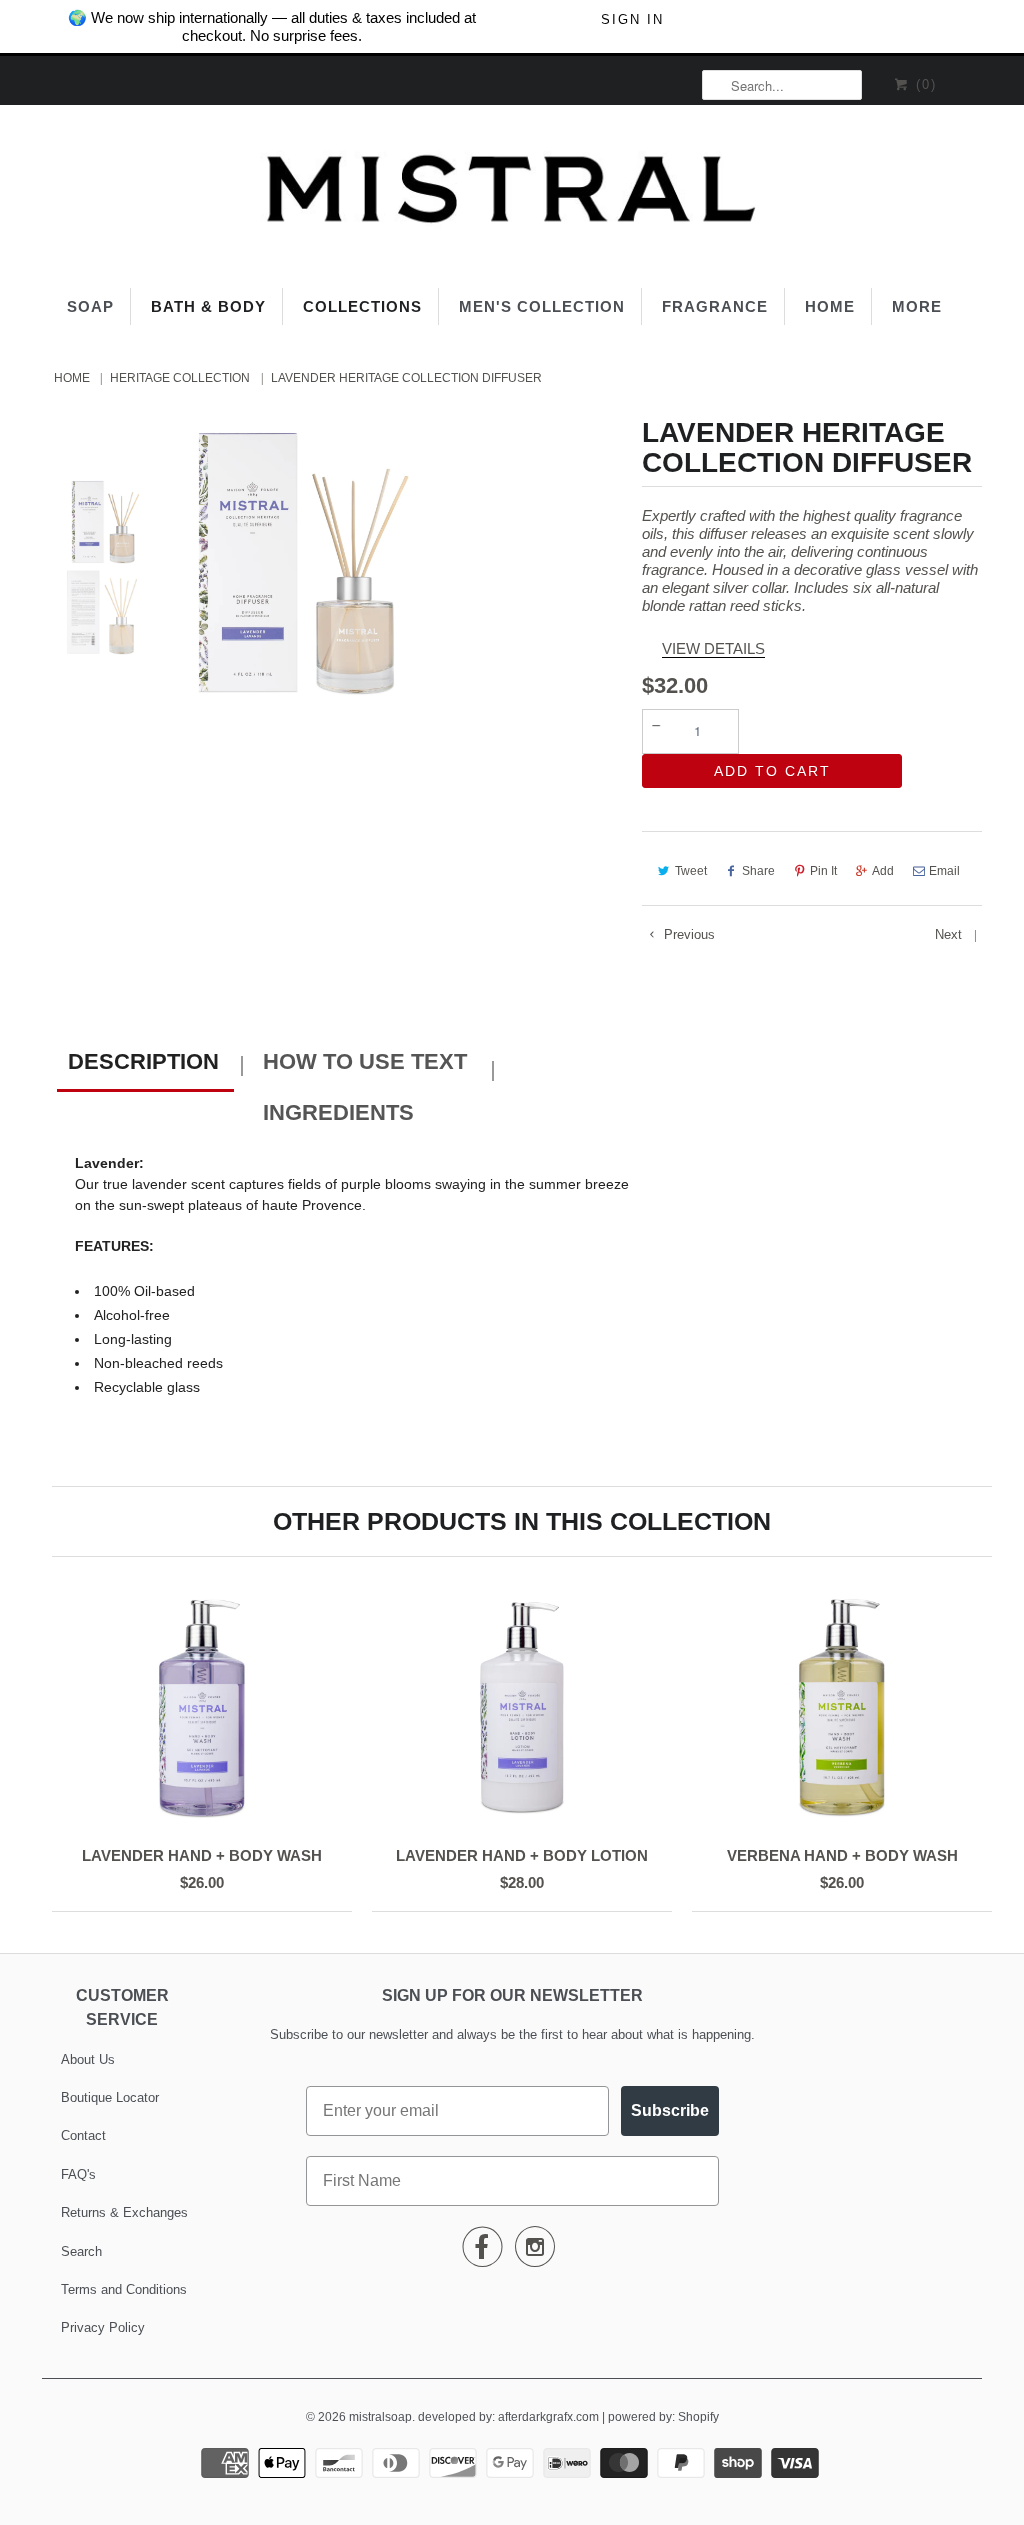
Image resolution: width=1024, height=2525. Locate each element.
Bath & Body (208, 306)
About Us (88, 2059)
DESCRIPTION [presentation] (143, 1061)
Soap (90, 306)
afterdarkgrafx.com (548, 2417)
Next (950, 934)
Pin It (823, 871)
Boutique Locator (110, 2097)
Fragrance (715, 306)
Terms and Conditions (124, 2289)
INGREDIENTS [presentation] (338, 1112)
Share (758, 871)
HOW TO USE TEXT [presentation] (365, 1061)
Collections (362, 306)
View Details (713, 648)
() (923, 84)
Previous (687, 934)
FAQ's (78, 2174)
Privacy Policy (103, 2327)
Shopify (698, 2417)
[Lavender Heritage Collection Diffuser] (297, 557)
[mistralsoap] (512, 194)
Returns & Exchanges (124, 2212)
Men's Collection (542, 306)
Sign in (632, 19)
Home (830, 306)
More (917, 306)
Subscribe (670, 2110)
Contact (83, 2135)
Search (81, 2251)
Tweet (691, 871)
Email (944, 871)
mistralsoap (380, 2417)
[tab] (145, 1064)
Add (883, 871)
